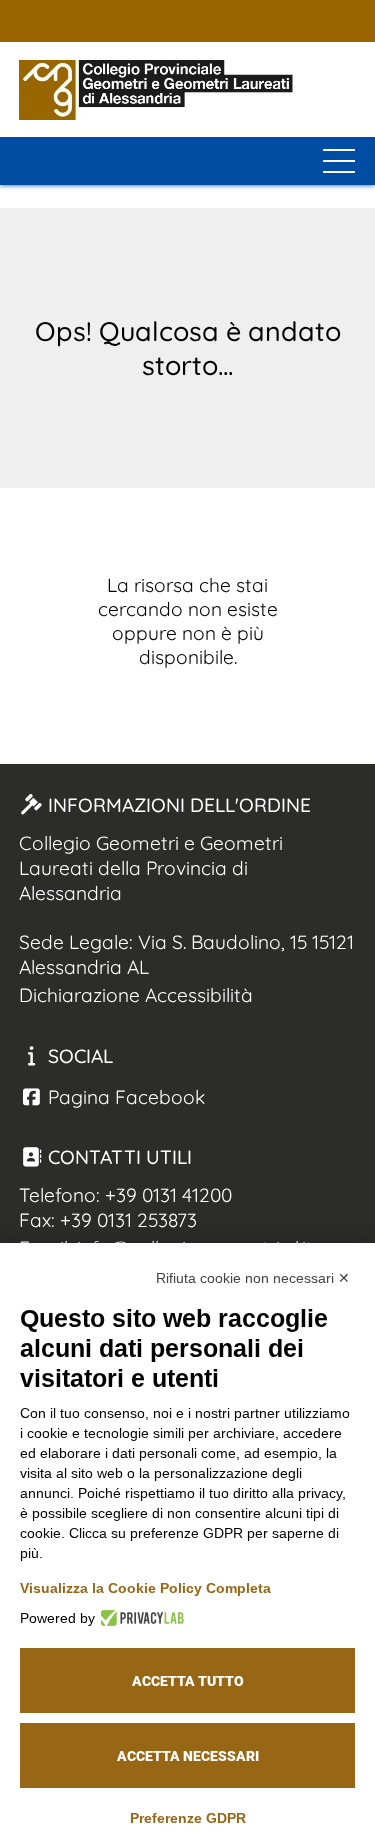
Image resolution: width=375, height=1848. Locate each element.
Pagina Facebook (124, 1097)
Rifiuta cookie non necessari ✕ (253, 1278)
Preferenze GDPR (188, 1818)
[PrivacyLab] (139, 1618)
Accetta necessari (188, 1756)
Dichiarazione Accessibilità (136, 995)
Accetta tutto (188, 1681)
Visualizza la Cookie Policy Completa (145, 1588)
